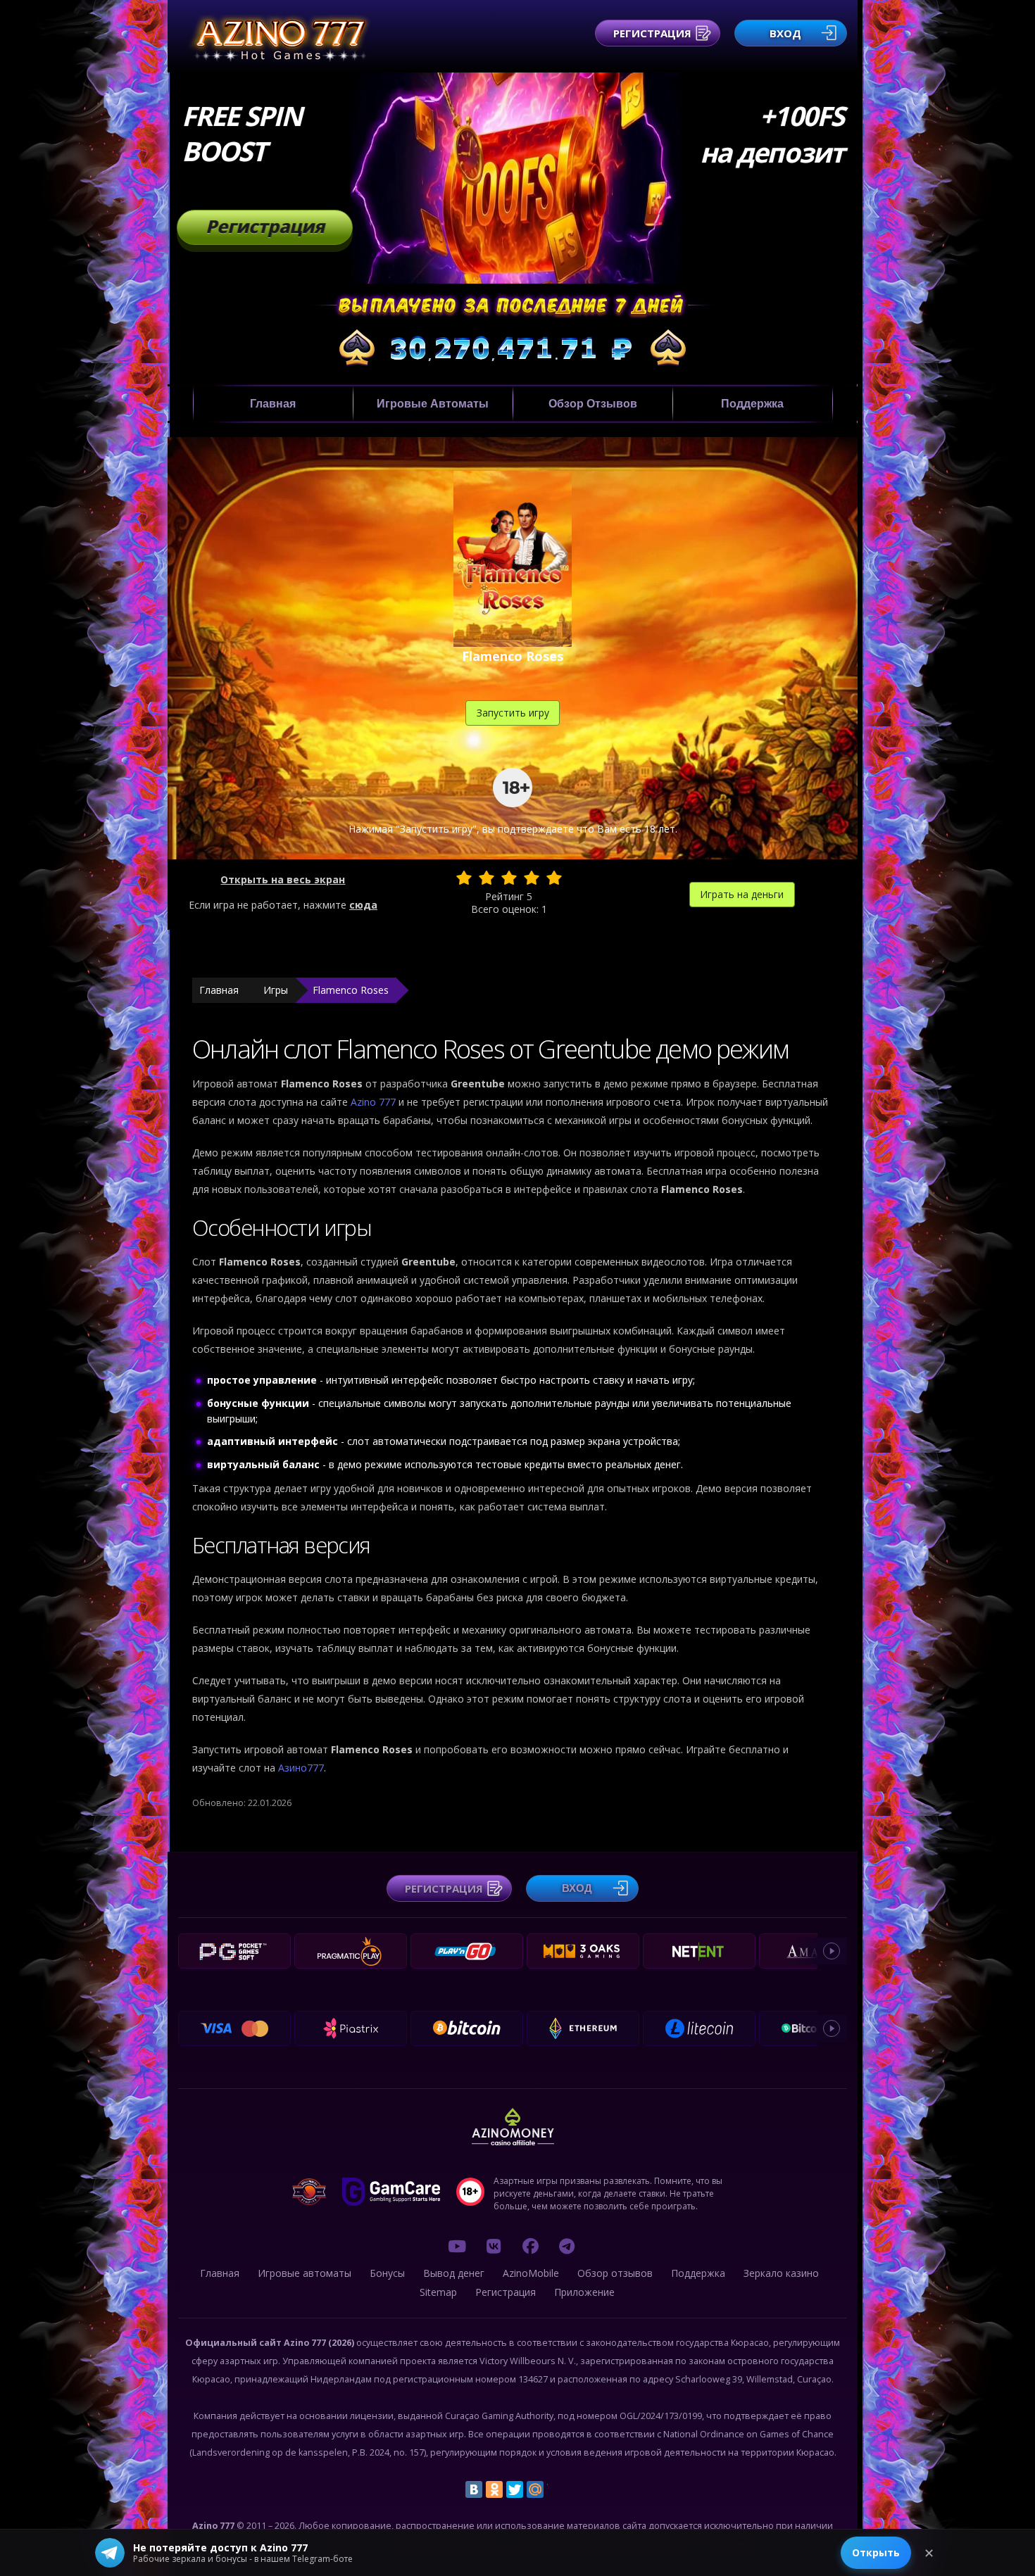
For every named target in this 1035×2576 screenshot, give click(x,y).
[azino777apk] (567, 2246)
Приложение (584, 2292)
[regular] (509, 878)
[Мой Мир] (535, 2489)
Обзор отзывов (593, 404)
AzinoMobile (531, 2273)
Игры (276, 990)
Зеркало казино (781, 2273)
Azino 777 (375, 1102)
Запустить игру (513, 713)
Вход (785, 33)
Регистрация (652, 33)
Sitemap (438, 2292)
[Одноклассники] (494, 2489)
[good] (532, 878)
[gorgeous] (554, 878)
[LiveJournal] (556, 2489)
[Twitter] (515, 2489)
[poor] (487, 878)
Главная (273, 404)
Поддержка (752, 404)
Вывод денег (454, 2273)
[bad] (464, 878)
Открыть (876, 2552)
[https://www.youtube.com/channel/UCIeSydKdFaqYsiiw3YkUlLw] (457, 2246)
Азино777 (301, 1768)
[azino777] (494, 2246)
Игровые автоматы (433, 404)
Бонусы (387, 2273)
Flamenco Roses (351, 990)
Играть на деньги (742, 894)
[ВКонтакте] (474, 2489)
